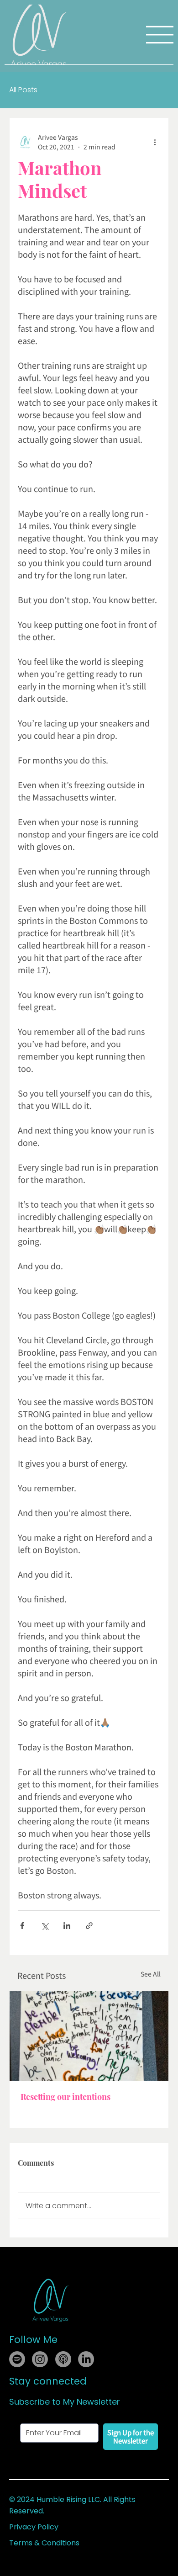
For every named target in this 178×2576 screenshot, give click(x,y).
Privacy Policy (34, 2527)
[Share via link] (89, 1926)
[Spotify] (17, 2359)
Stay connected (48, 2381)
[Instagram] (40, 2359)
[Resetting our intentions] (89, 2036)
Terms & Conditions (44, 2543)
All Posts (23, 90)
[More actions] (155, 142)
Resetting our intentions (65, 2097)
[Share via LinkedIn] (67, 1926)
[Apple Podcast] (63, 2359)
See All (151, 1974)
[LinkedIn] (86, 2359)
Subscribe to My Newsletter (65, 2402)
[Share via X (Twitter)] (44, 1926)
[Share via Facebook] (22, 1926)
